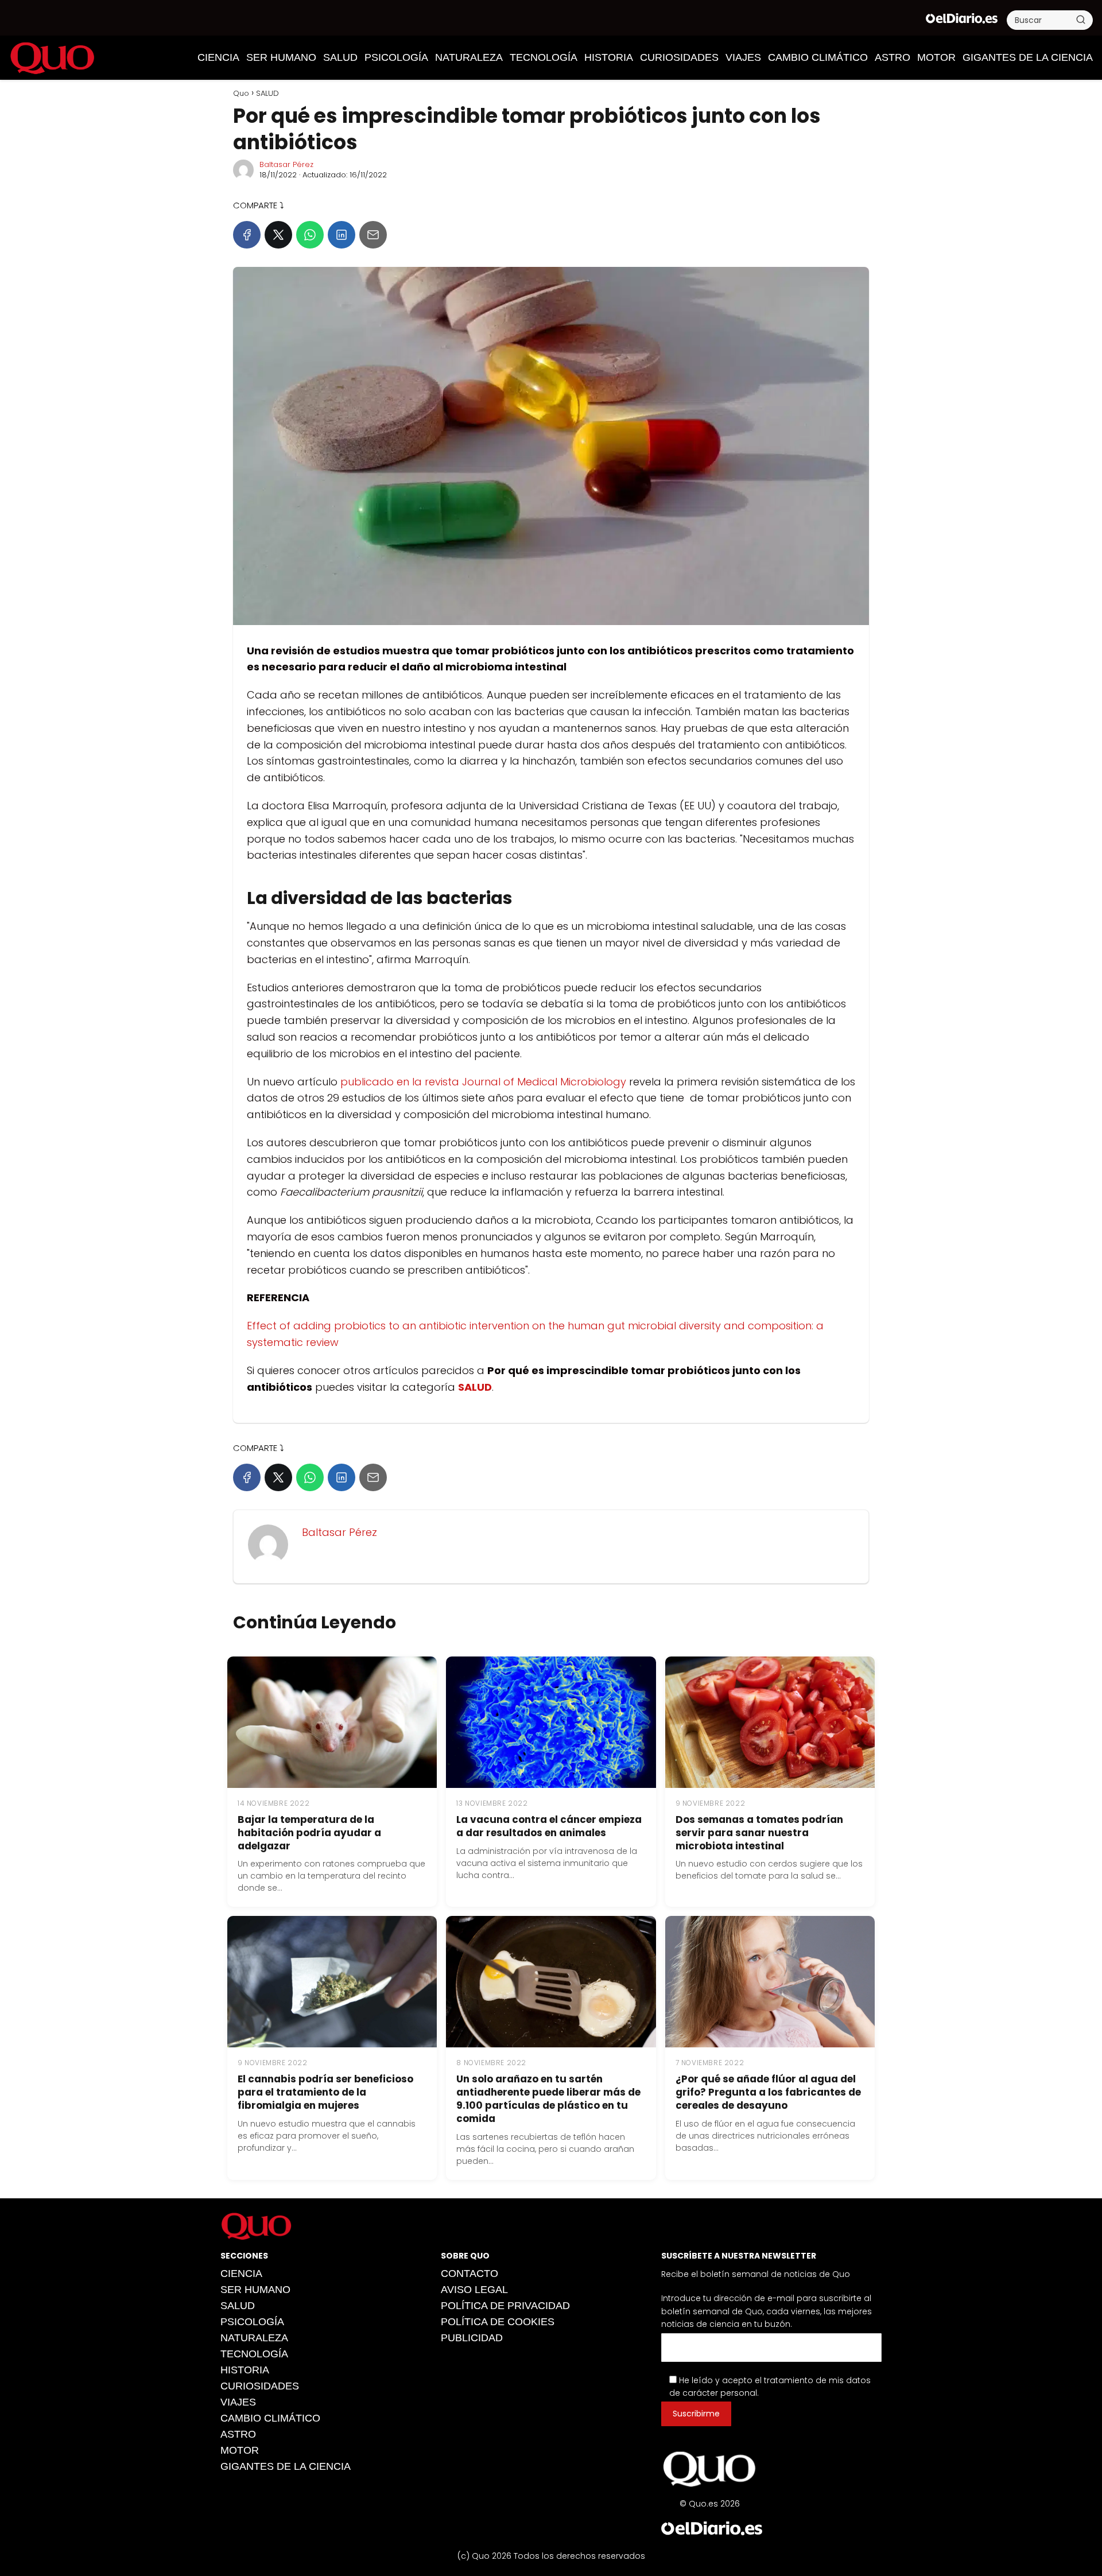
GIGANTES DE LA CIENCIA (1028, 57)
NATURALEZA (469, 57)
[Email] (373, 235)
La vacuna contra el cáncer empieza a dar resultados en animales (549, 1826)
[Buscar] (1081, 20)
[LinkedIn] (342, 235)
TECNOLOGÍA (544, 57)
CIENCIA (218, 57)
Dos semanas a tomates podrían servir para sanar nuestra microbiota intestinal (759, 1833)
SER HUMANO (281, 57)
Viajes (743, 57)
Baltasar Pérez (286, 164)
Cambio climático (818, 57)
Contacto (469, 2274)
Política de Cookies (498, 2322)
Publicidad (472, 2338)
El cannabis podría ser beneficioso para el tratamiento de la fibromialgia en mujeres (325, 2092)
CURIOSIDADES (679, 57)
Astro (893, 57)
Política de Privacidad (505, 2306)
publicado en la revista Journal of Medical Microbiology (483, 1082)
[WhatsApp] (310, 235)
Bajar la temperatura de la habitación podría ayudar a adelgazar (309, 1833)
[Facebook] (247, 235)
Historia (609, 57)
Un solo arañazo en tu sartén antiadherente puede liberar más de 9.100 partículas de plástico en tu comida (548, 2099)
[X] (278, 235)
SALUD (340, 57)
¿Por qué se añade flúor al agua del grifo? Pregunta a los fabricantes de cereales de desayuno (768, 2092)
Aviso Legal (474, 2290)
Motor (936, 57)
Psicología (396, 57)
